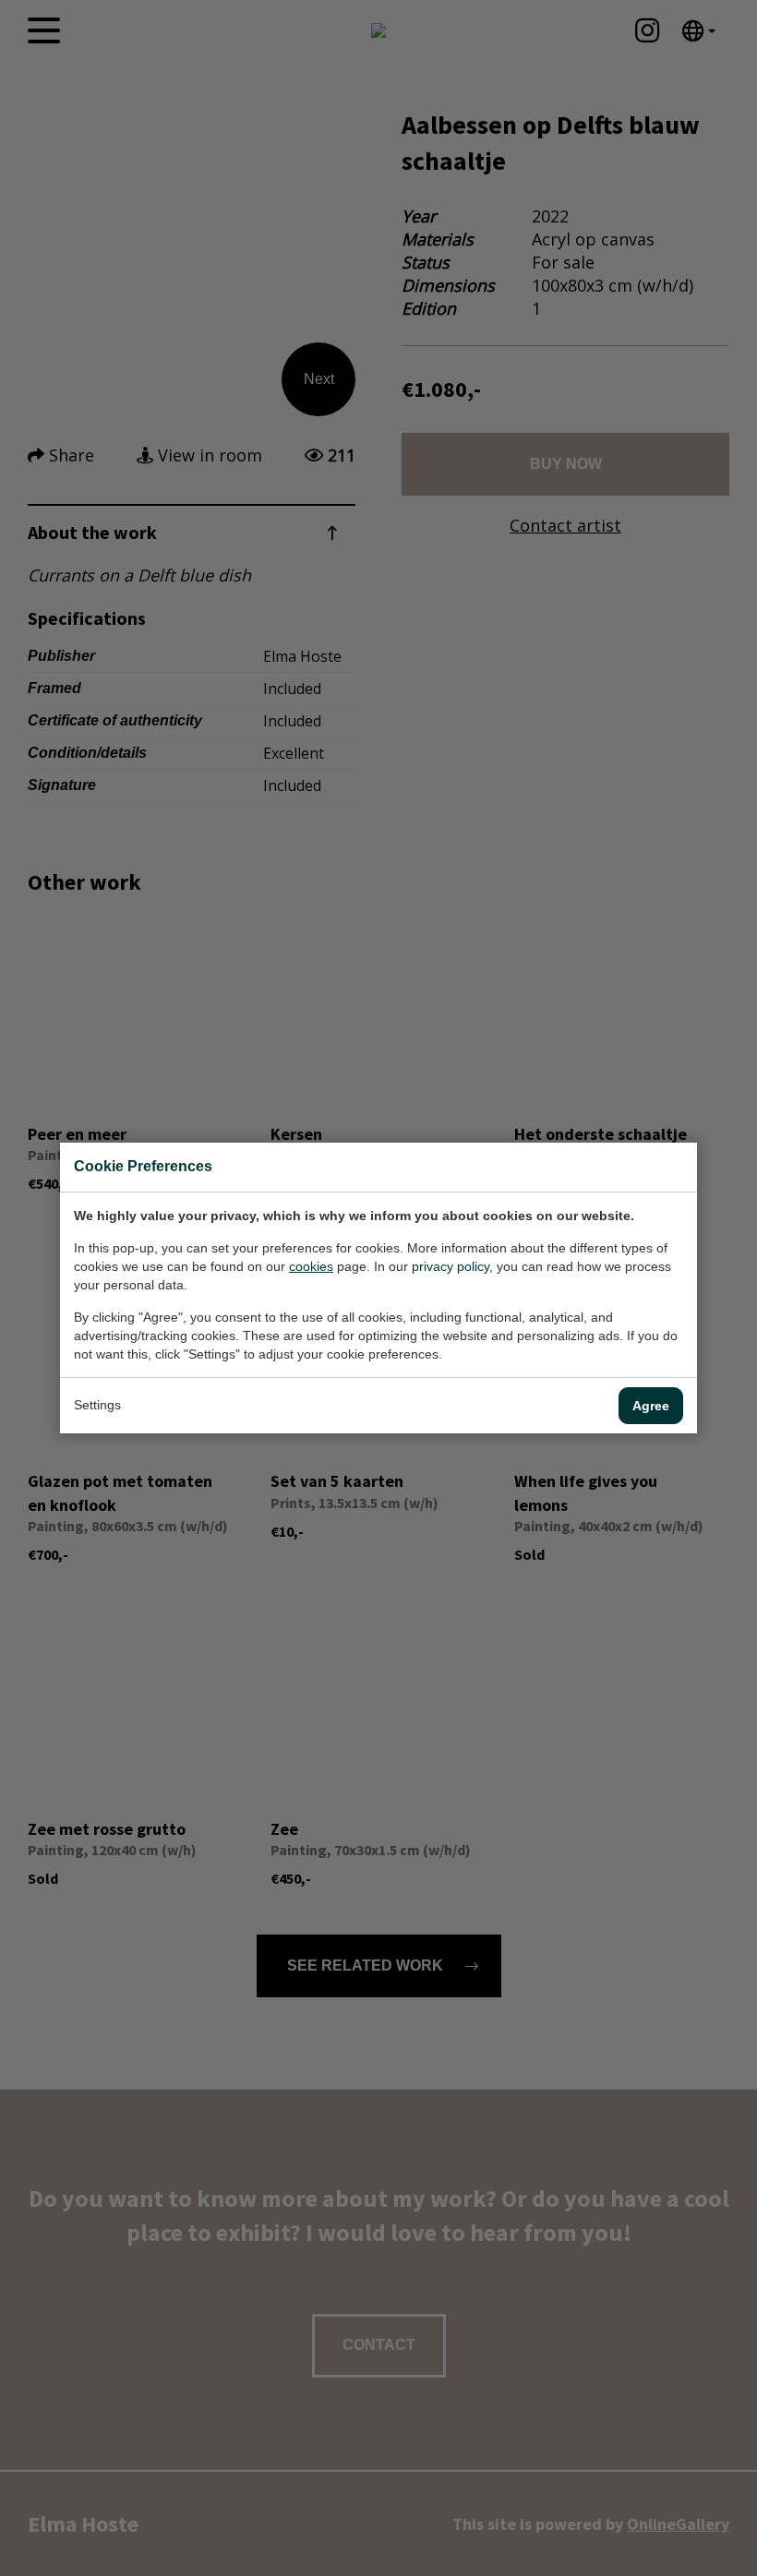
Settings (97, 1405)
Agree (651, 1406)
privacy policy (451, 1266)
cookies (311, 1266)
